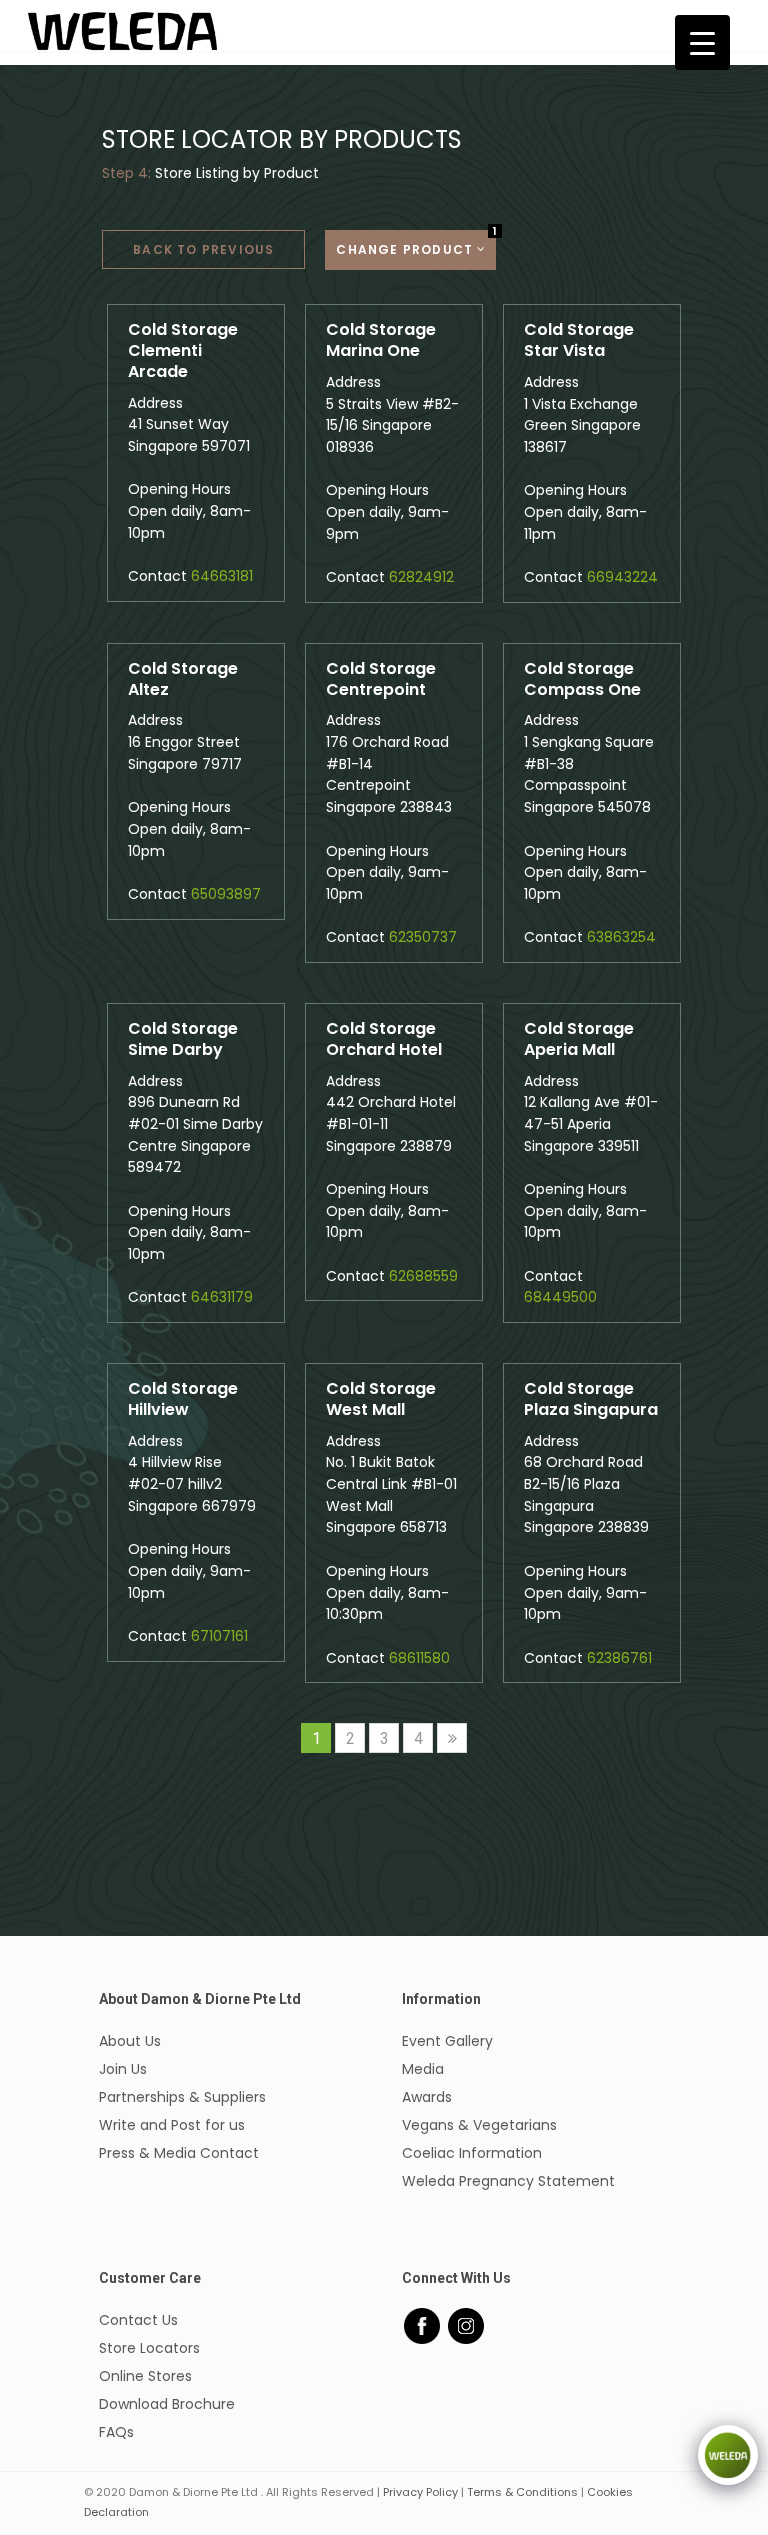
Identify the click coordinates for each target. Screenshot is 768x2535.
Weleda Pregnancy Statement (508, 2181)
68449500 (560, 1297)
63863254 (621, 937)
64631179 (222, 1297)
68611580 (419, 1658)
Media (423, 2069)
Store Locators (149, 2348)
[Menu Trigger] (702, 42)
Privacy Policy (420, 2492)
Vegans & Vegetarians (479, 2125)
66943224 (622, 577)
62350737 (423, 937)
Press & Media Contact (179, 2153)
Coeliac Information (472, 2153)
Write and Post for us (172, 2125)
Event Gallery (447, 2041)
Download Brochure (167, 2404)
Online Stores (145, 2376)
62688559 (423, 1276)
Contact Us (138, 2320)
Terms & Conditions (522, 2492)
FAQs (116, 2432)
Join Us (123, 2069)
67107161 (219, 1636)
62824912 (421, 577)
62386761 (619, 1658)
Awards (427, 2097)
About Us (130, 2041)
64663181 (222, 576)
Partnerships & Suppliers (182, 2097)
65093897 (226, 894)
